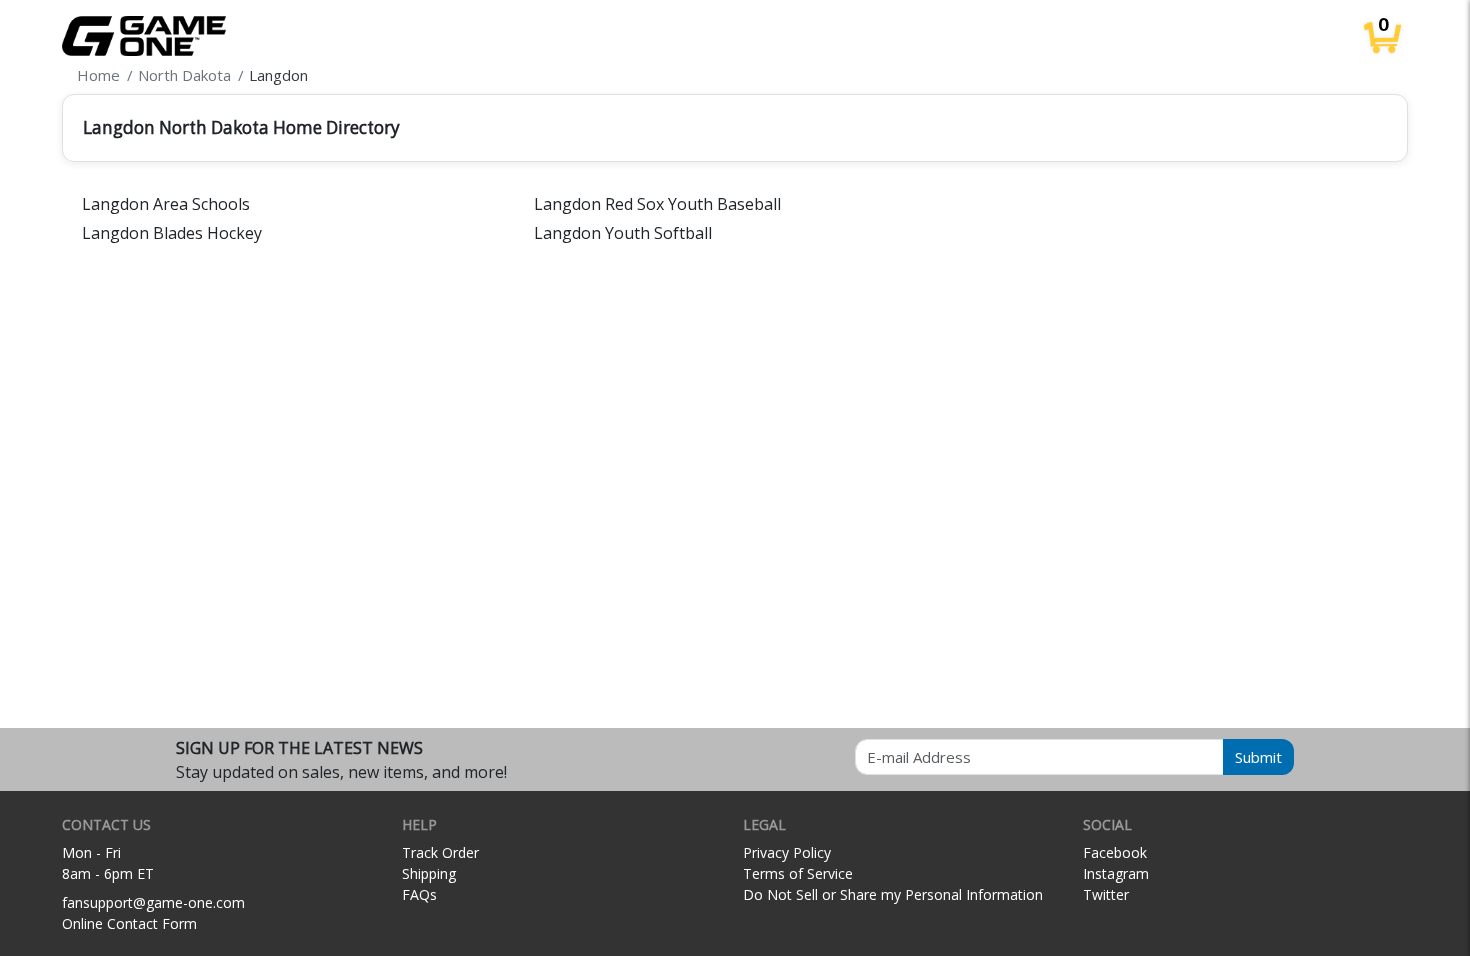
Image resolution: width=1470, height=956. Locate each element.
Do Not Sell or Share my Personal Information (893, 894)
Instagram (1116, 873)
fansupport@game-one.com (153, 902)
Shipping (429, 873)
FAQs (419, 894)
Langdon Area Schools (166, 204)
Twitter (1106, 894)
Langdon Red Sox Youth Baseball (657, 204)
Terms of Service (798, 873)
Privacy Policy (787, 852)
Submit (1258, 757)
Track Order (440, 852)
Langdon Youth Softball (623, 233)
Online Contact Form (129, 923)
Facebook (1115, 852)
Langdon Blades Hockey (172, 233)
